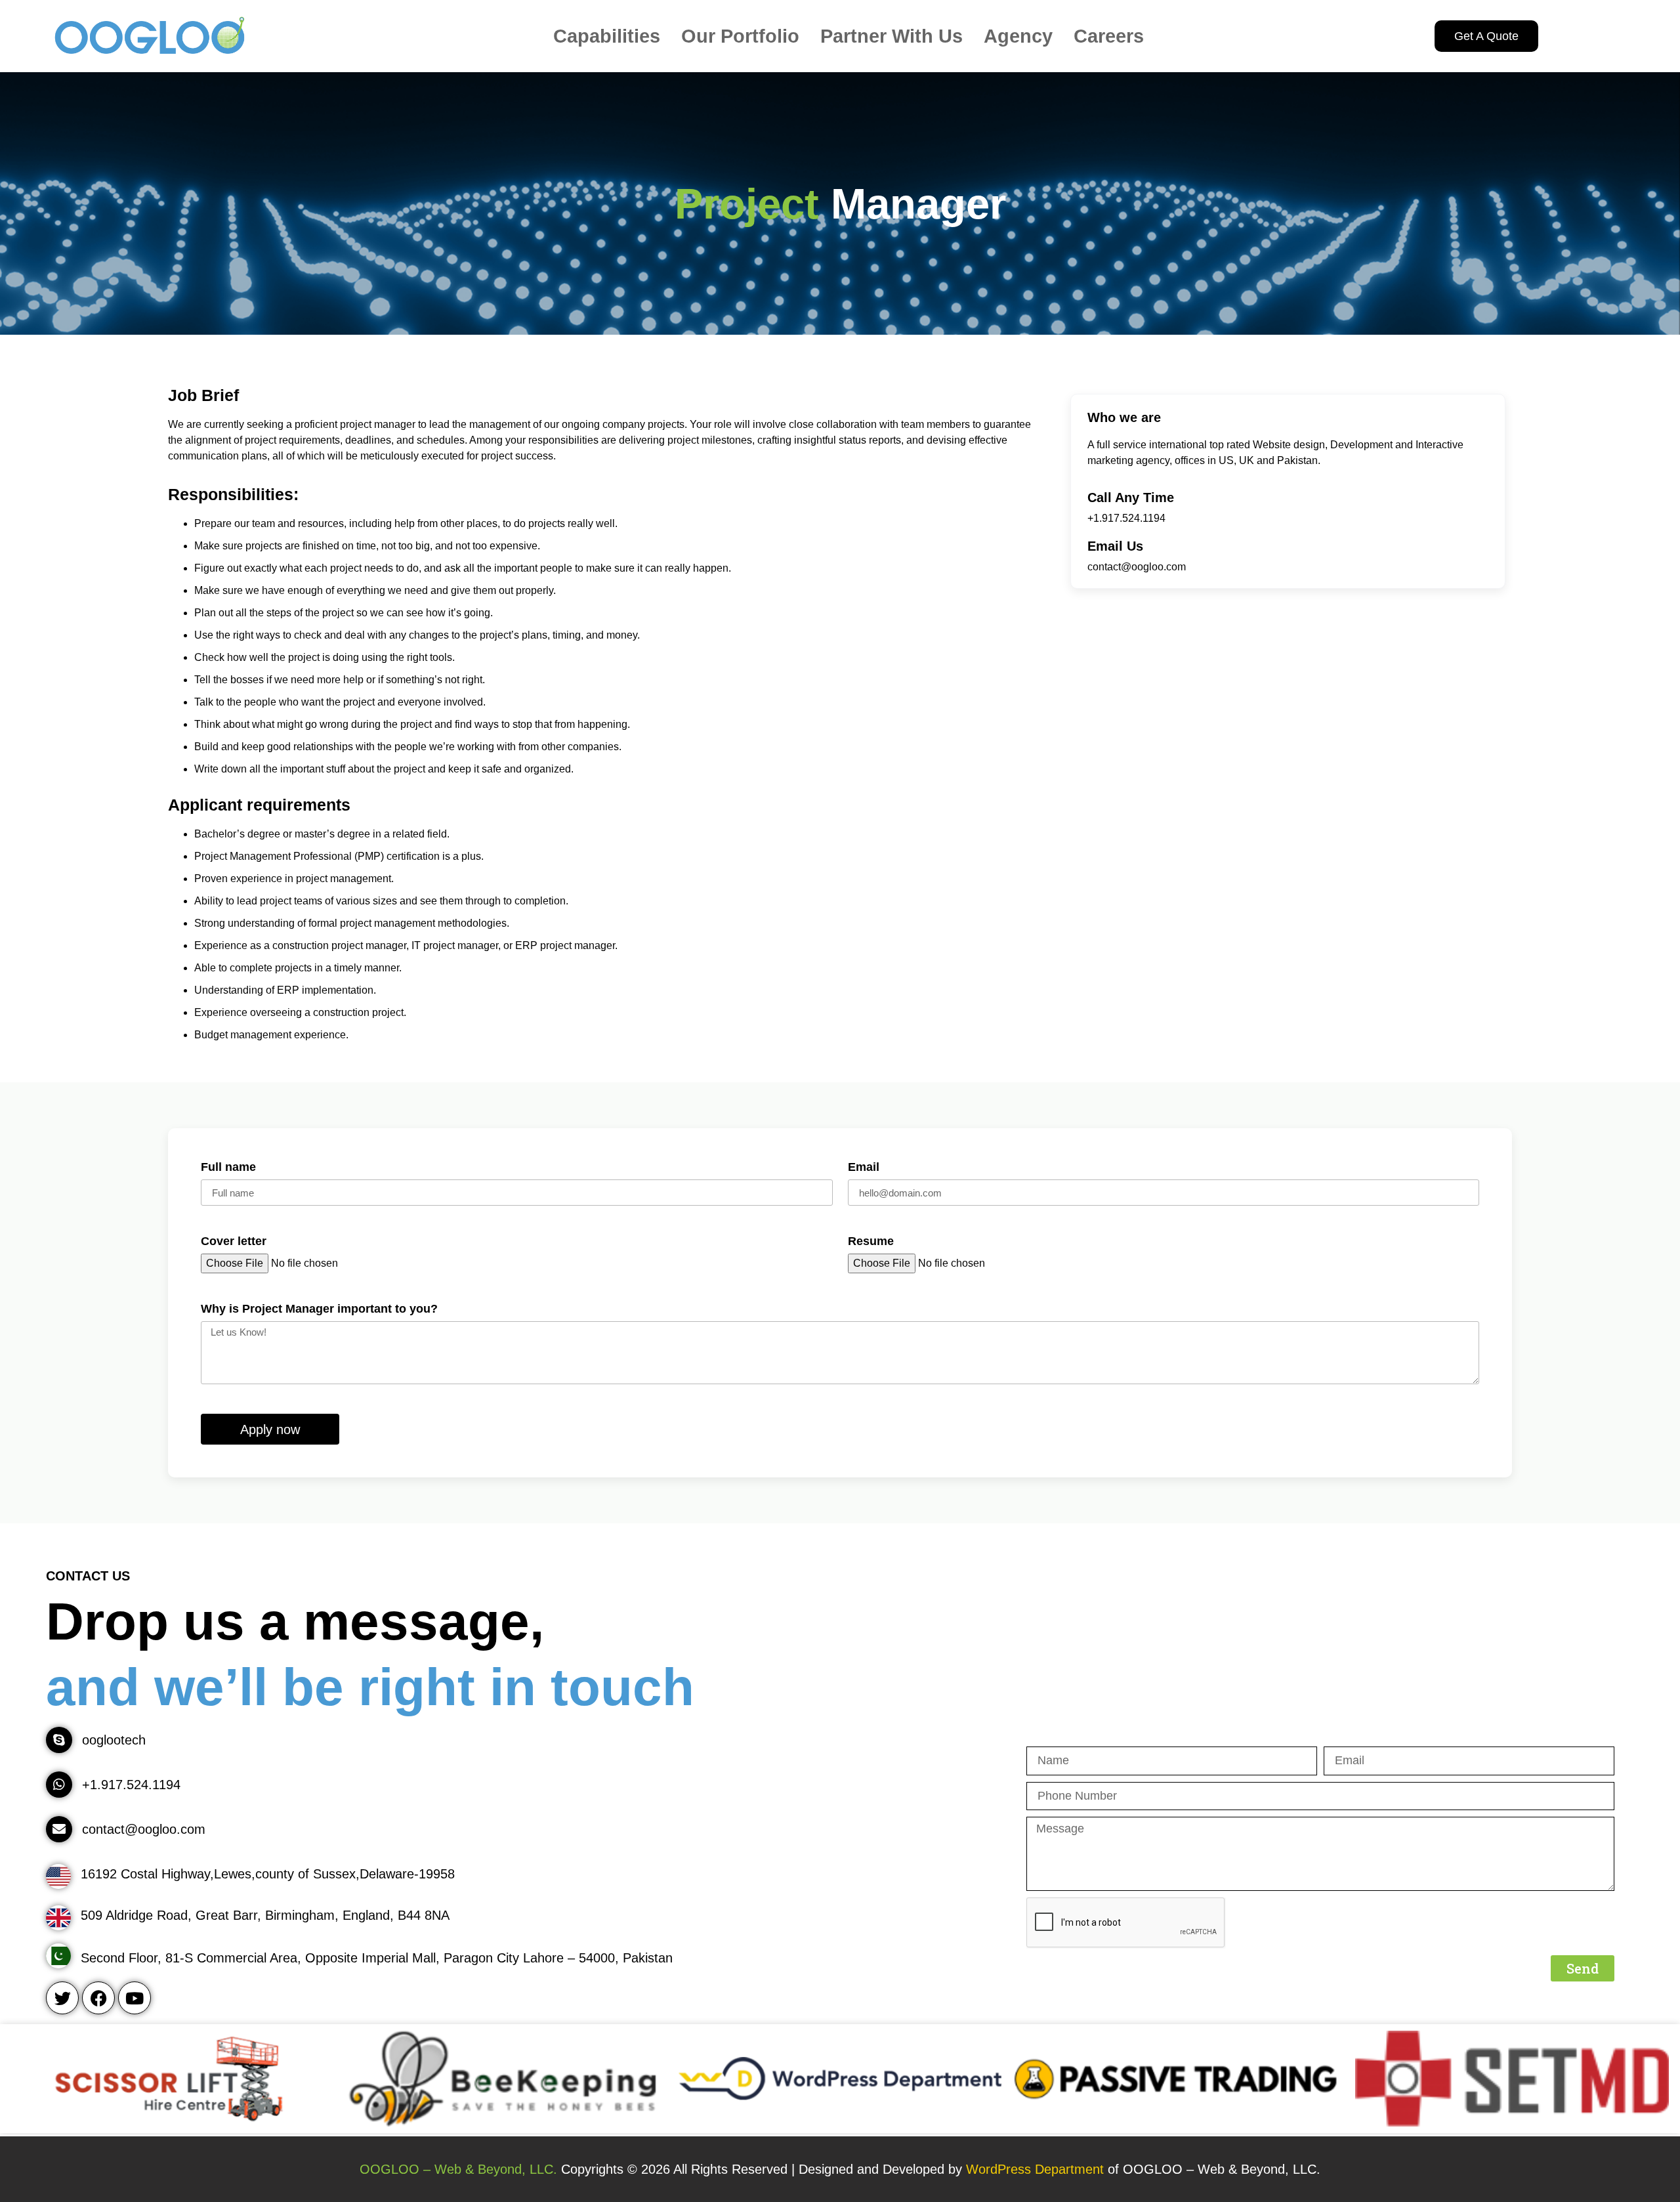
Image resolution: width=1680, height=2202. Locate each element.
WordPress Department (1037, 2169)
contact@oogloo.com (1137, 567)
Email (864, 1167)
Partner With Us (892, 36)
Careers (1109, 36)
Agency (1018, 36)
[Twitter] (62, 1998)
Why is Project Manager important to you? (319, 1309)
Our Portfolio (740, 36)
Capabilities (607, 36)
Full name (228, 1167)
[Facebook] (98, 1998)
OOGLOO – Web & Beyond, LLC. (458, 2169)
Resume (871, 1241)
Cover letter (234, 1241)
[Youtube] (135, 1998)
